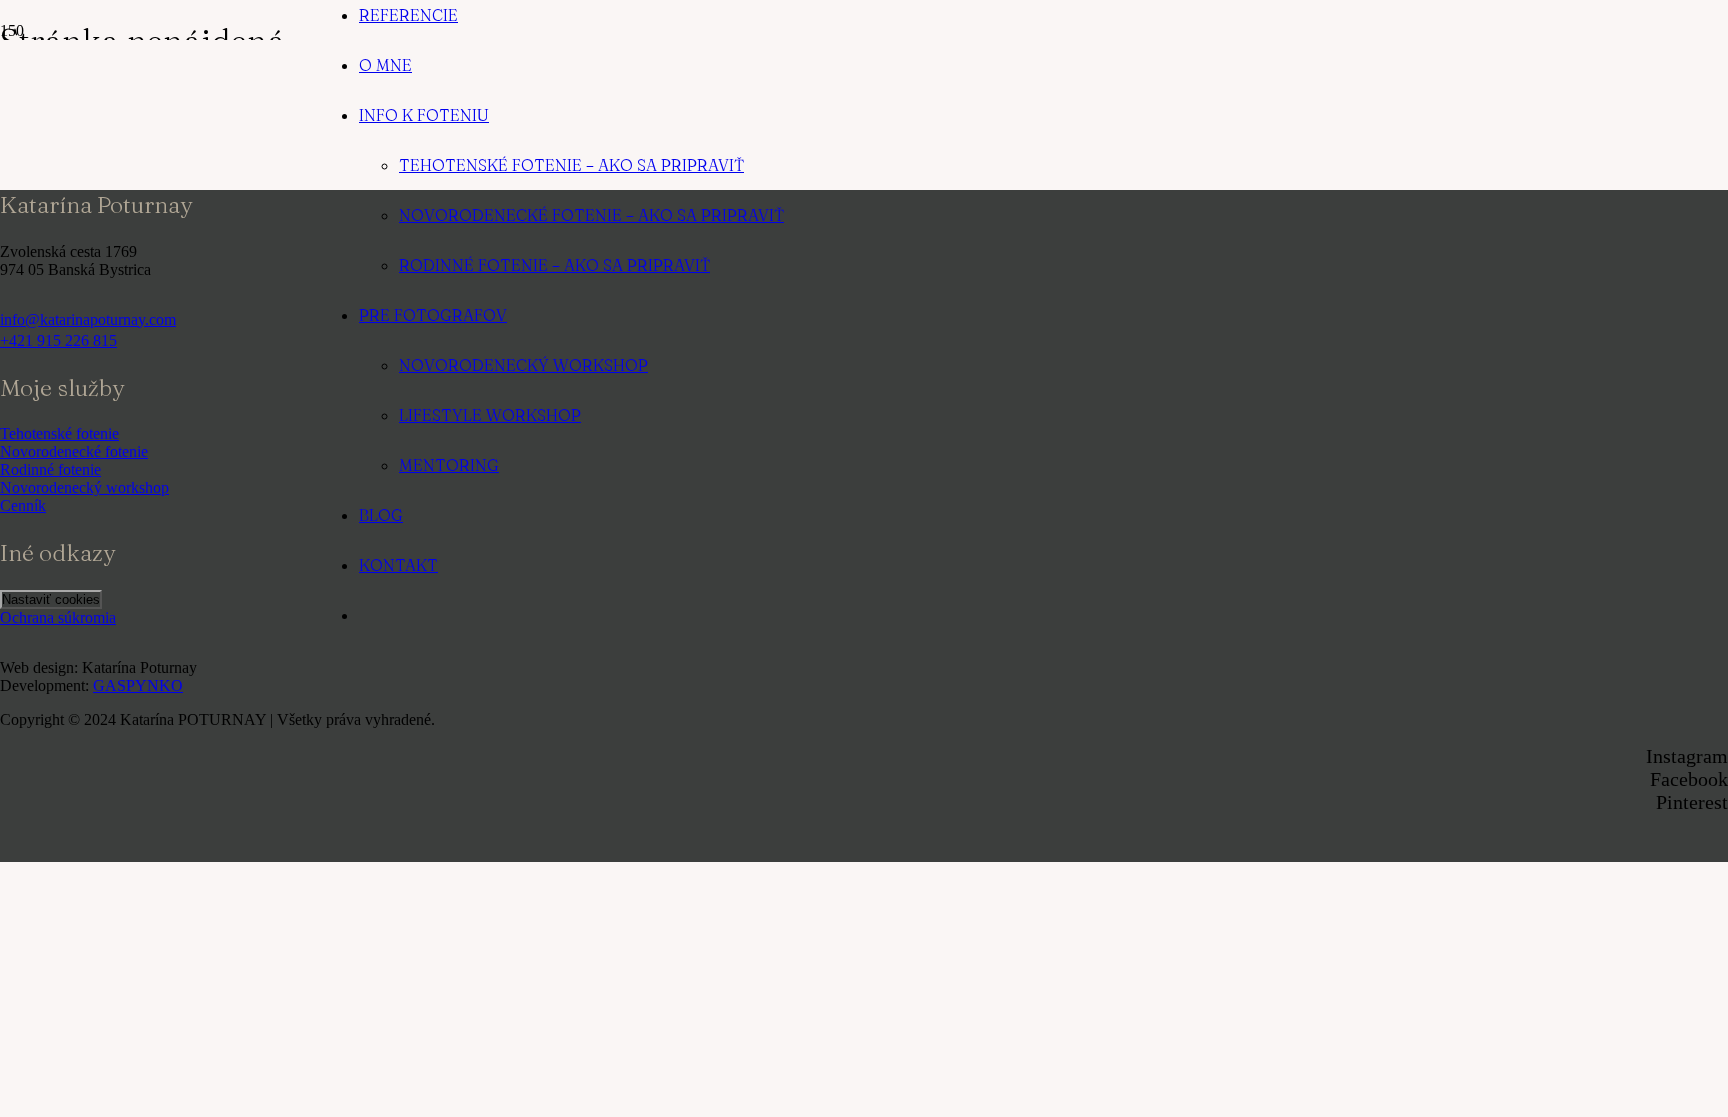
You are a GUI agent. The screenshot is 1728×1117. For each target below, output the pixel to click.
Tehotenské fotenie (59, 433)
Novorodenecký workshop (84, 487)
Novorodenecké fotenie (74, 451)
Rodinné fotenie (50, 469)
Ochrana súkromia (58, 617)
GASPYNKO (138, 685)
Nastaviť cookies (51, 599)
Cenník (23, 505)
